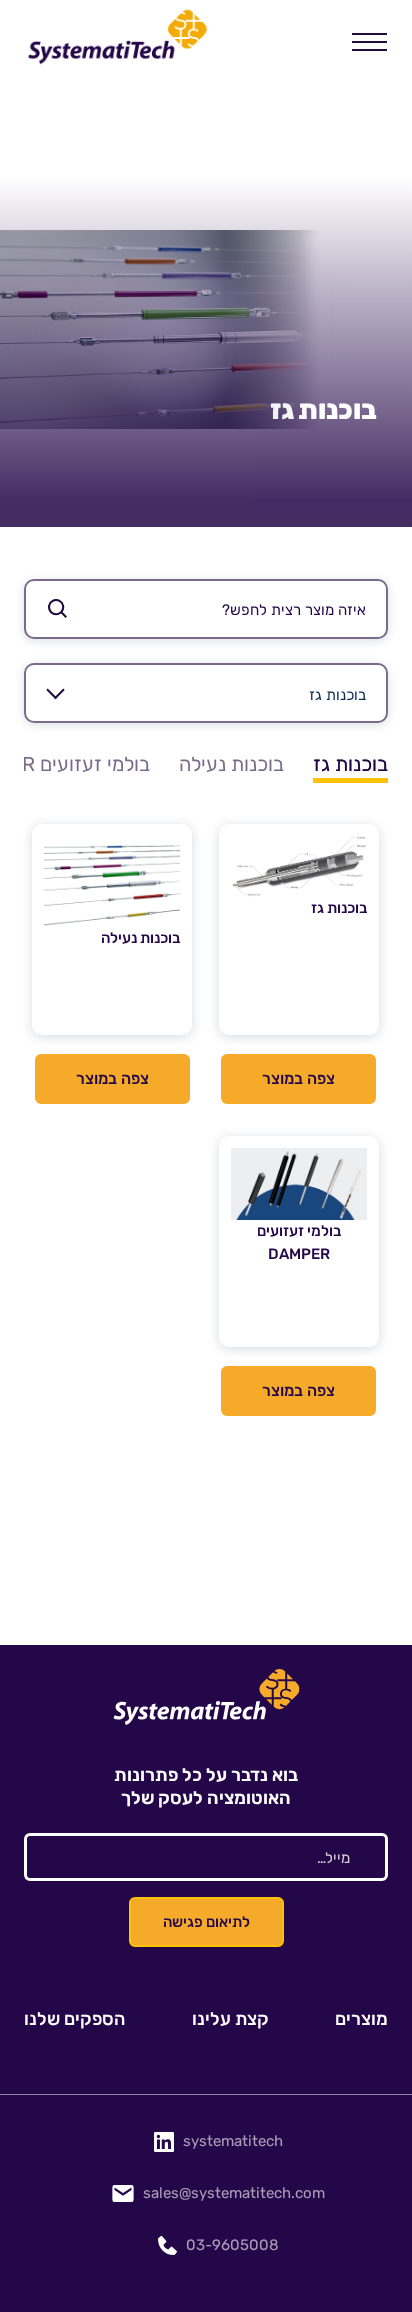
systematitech (233, 2141)
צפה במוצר (298, 1078)
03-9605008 (232, 2245)
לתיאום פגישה (206, 1922)
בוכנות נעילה (231, 764)
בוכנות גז (350, 764)
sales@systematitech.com (234, 2193)
